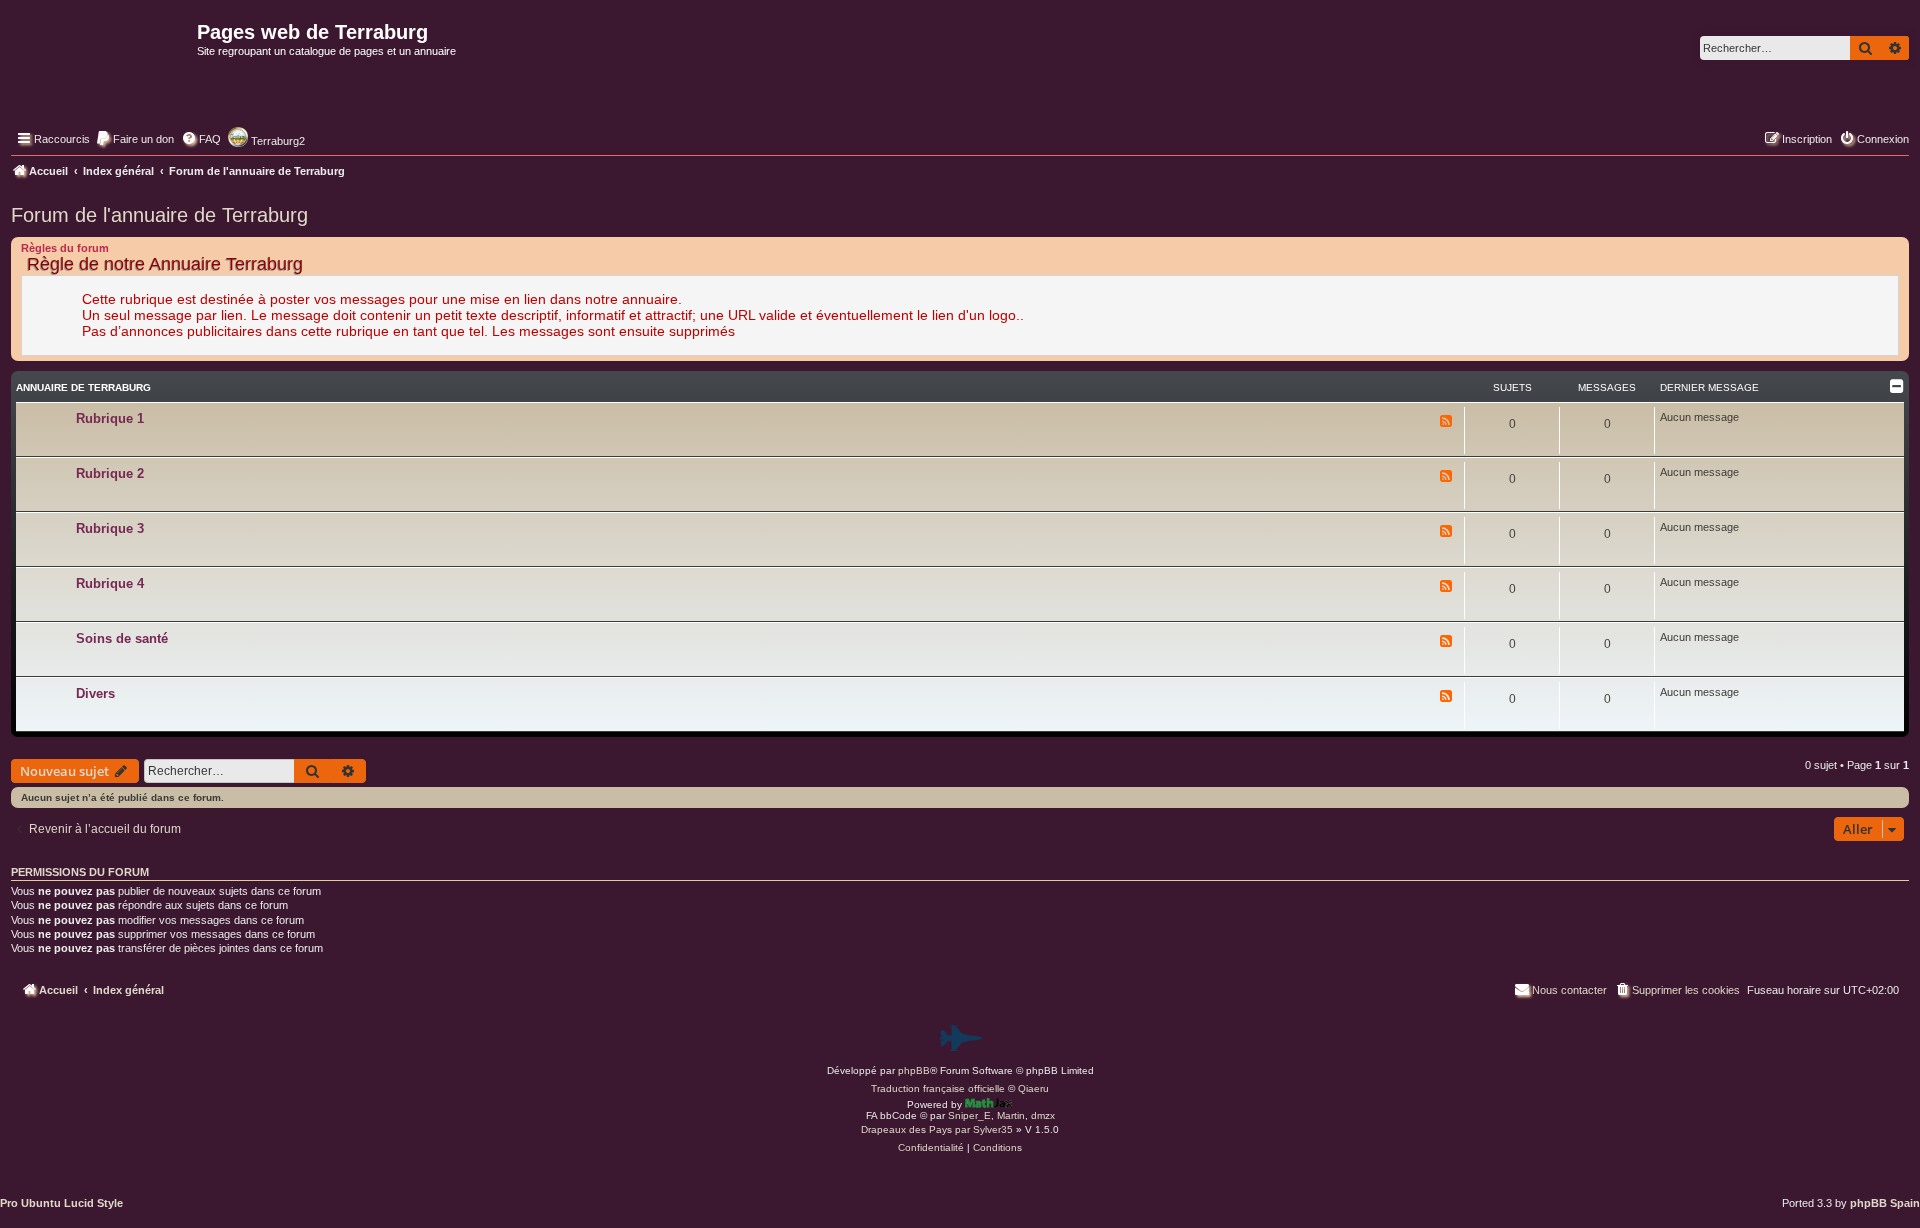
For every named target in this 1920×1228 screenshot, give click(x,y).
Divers (95, 693)
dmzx (1043, 1115)
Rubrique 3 (110, 528)
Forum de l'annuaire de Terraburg (159, 215)
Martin (1011, 1115)
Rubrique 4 (110, 583)
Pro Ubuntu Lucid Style (61, 1203)
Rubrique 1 (110, 418)
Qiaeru (1033, 1088)
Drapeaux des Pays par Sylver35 (937, 1129)
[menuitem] (134, 139)
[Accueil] (101, 76)
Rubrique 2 (110, 473)
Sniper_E (969, 1115)
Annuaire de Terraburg (83, 387)
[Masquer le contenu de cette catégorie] (1897, 386)
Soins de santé (122, 638)
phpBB (914, 1070)
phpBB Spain (1885, 1203)
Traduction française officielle (938, 1088)
